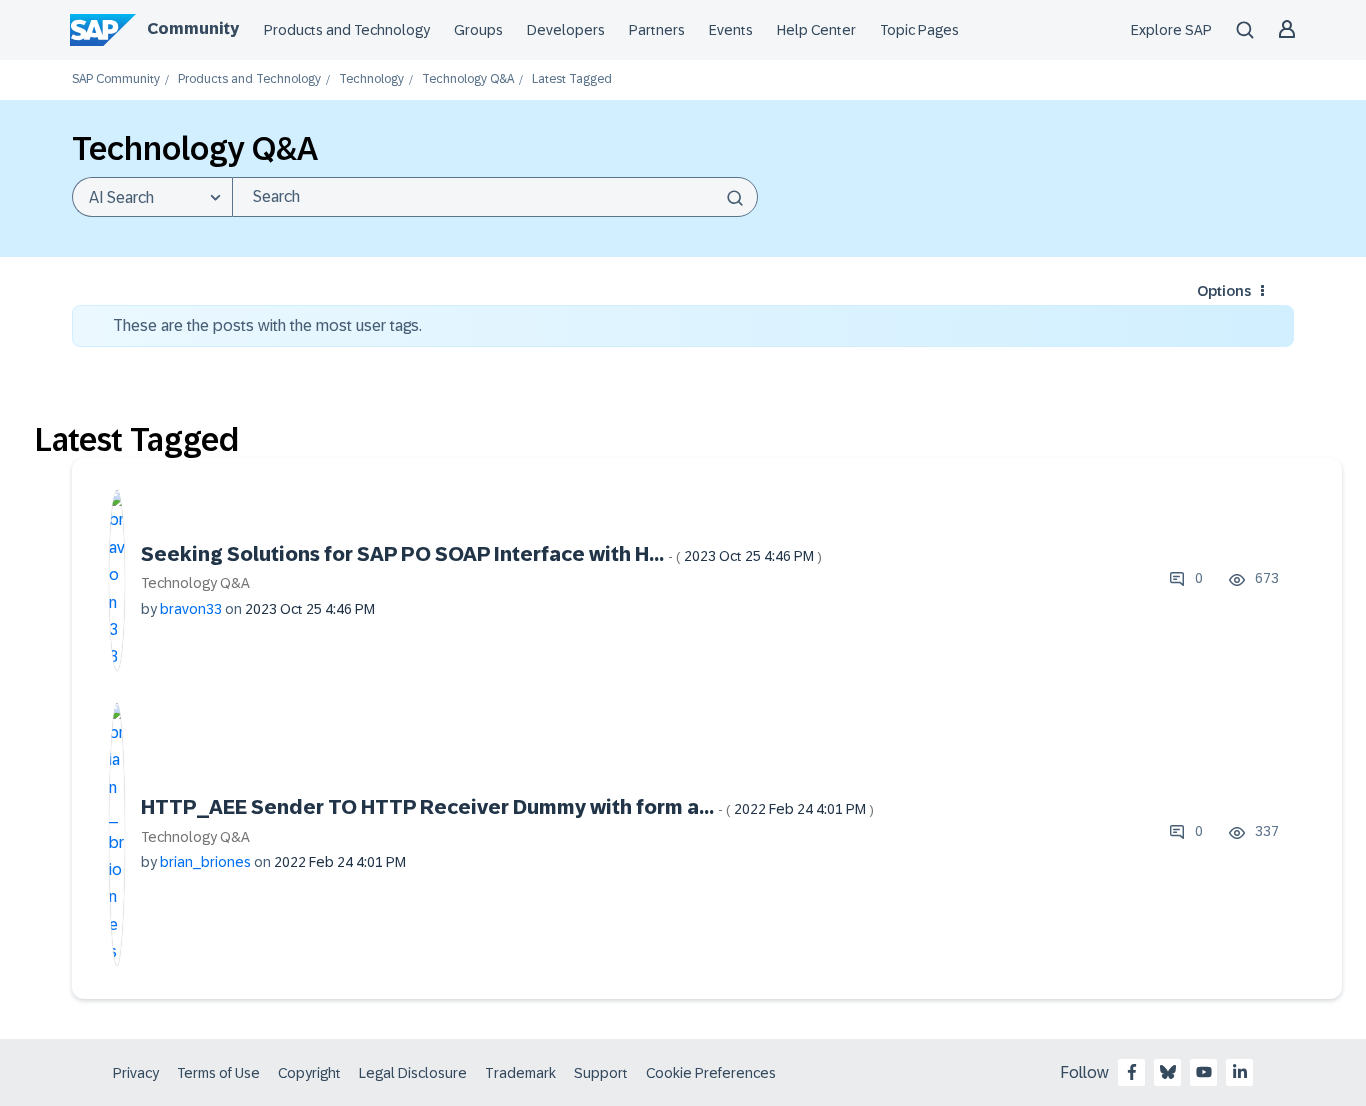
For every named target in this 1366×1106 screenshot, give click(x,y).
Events (731, 30)
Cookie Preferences (711, 1073)
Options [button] (1224, 291)
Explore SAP (1171, 30)
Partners (657, 30)
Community (193, 28)
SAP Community (116, 79)
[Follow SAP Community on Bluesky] (1168, 1072)
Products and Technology (347, 30)
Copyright (309, 1073)
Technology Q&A (468, 79)
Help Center (816, 30)
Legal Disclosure (413, 1073)
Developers (566, 30)
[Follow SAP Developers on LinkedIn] (1240, 1072)
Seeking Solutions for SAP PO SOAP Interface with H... (481, 554)
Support (601, 1073)
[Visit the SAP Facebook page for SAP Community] (1132, 1072)
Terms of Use (218, 1073)
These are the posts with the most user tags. (267, 325)
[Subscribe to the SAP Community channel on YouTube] (1204, 1072)
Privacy (136, 1073)
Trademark (520, 1073)
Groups (478, 30)
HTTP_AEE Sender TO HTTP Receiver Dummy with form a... (507, 807)
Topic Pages (919, 30)
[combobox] (495, 197)
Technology (371, 79)
